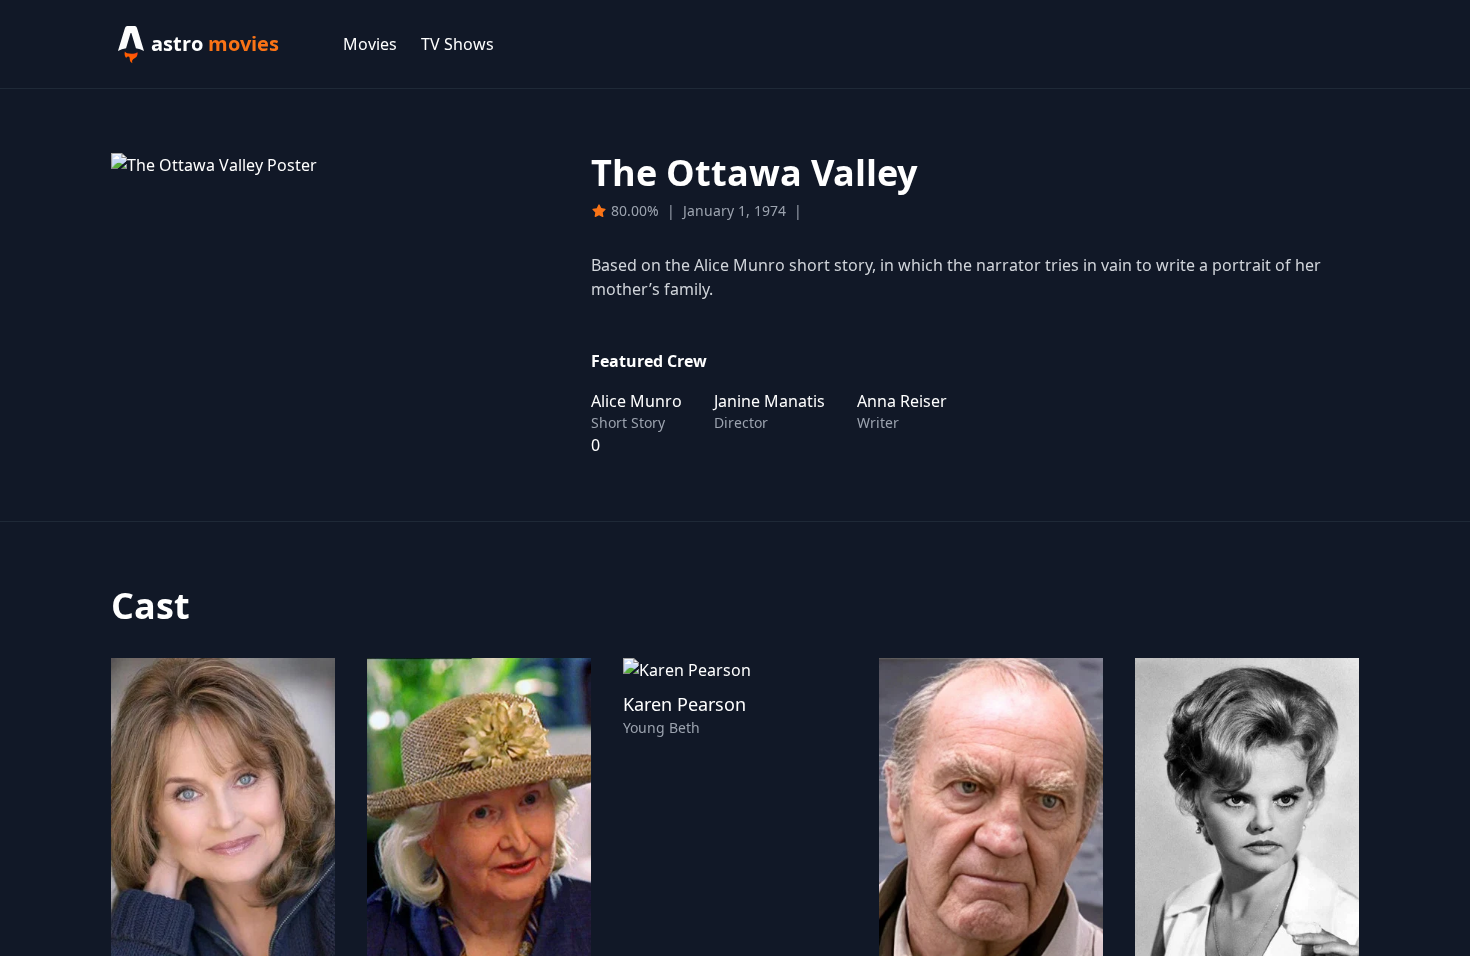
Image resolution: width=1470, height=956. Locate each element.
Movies (370, 44)
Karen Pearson (684, 704)
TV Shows (457, 44)
